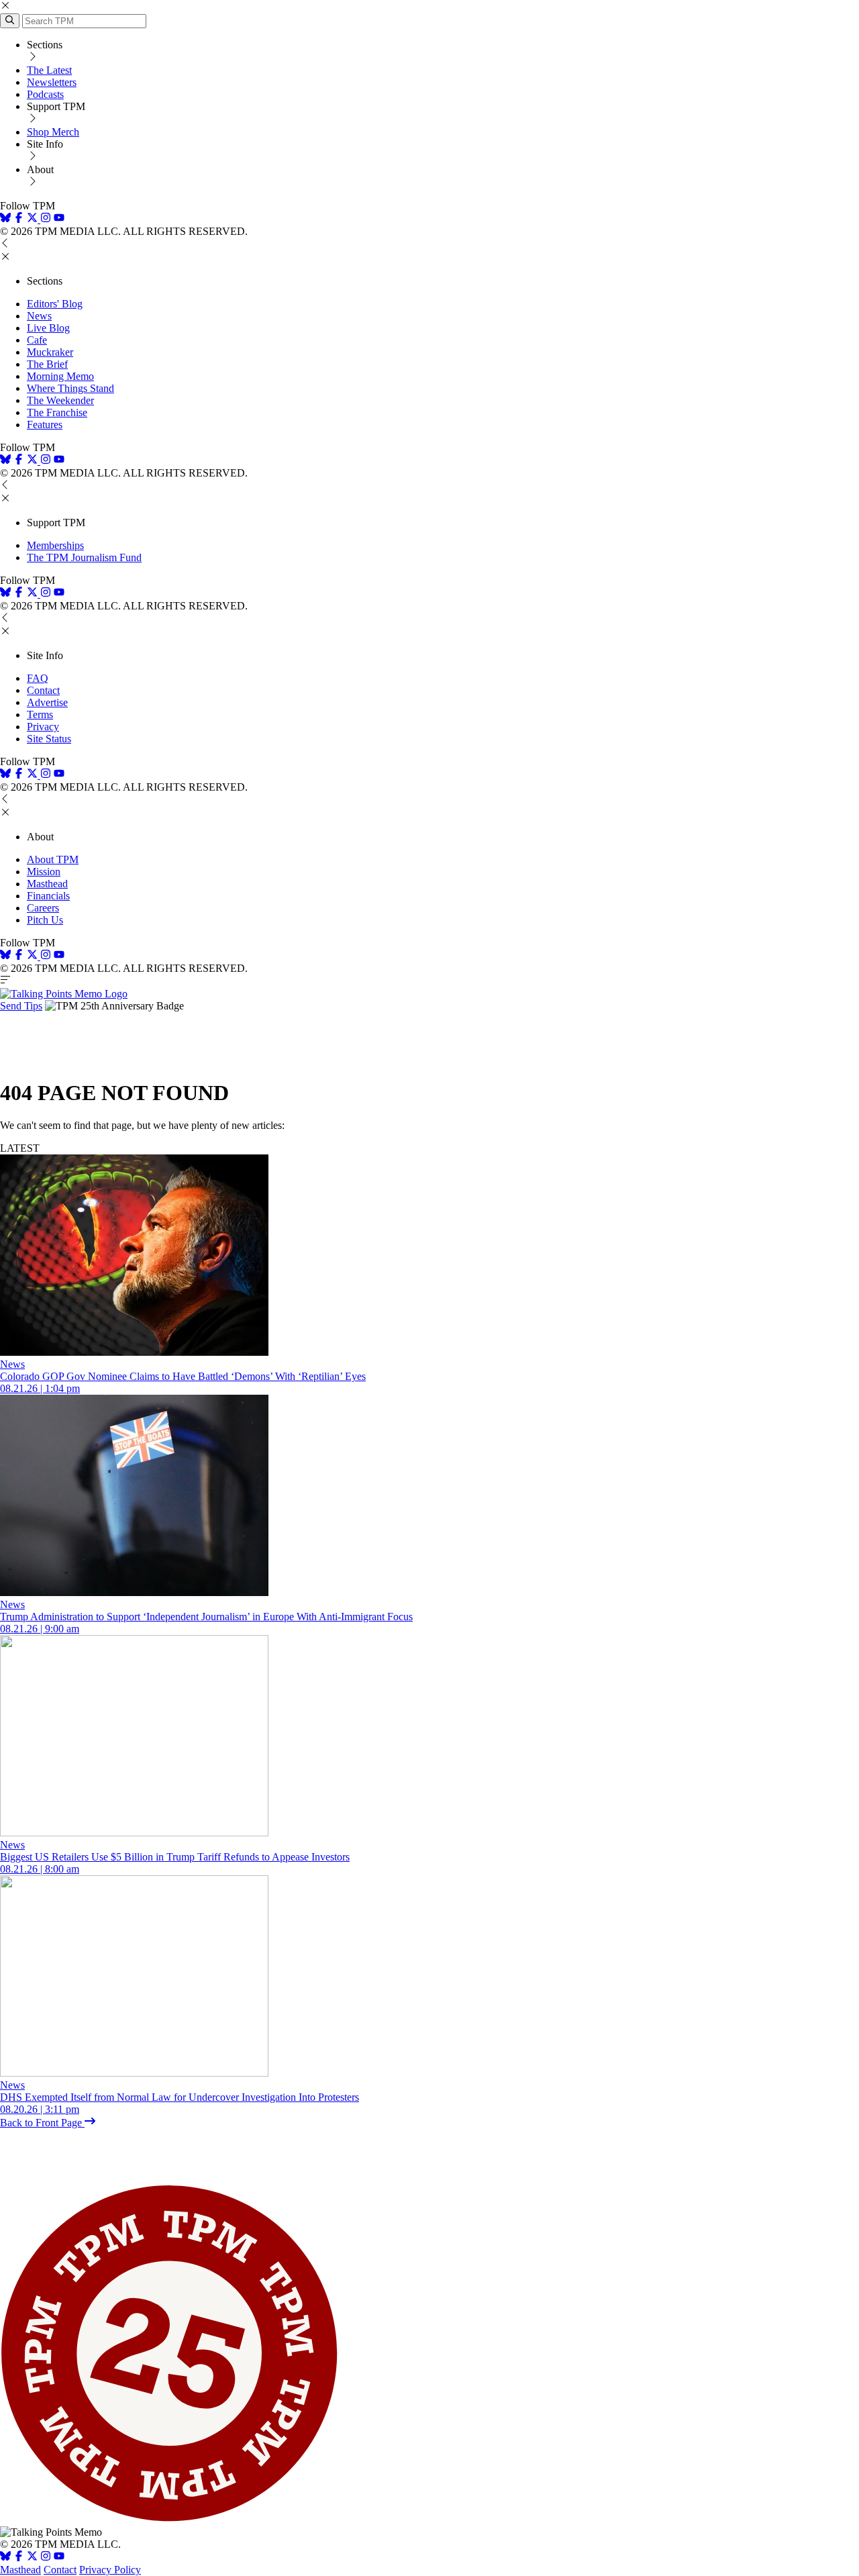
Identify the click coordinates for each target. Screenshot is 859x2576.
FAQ (38, 678)
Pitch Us (45, 920)
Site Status (49, 739)
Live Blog (48, 328)
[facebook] (19, 219)
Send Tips (21, 1006)
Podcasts (45, 94)
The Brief (47, 364)
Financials (48, 896)
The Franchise (57, 412)
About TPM (53, 859)
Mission (44, 872)
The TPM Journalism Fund (84, 557)
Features (45, 425)
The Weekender (60, 400)
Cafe (37, 340)
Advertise (47, 702)
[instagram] (46, 219)
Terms (40, 714)
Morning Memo (60, 376)
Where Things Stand (70, 388)
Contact (43, 690)
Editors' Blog (55, 304)
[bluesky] (5, 219)
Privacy (43, 727)
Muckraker (50, 352)
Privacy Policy (110, 2570)
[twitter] (32, 2558)
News (39, 316)
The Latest (49, 70)
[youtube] (59, 219)
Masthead (47, 884)
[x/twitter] (34, 219)
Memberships (55, 545)
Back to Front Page (42, 2123)
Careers (43, 908)
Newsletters (52, 82)
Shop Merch (53, 132)
